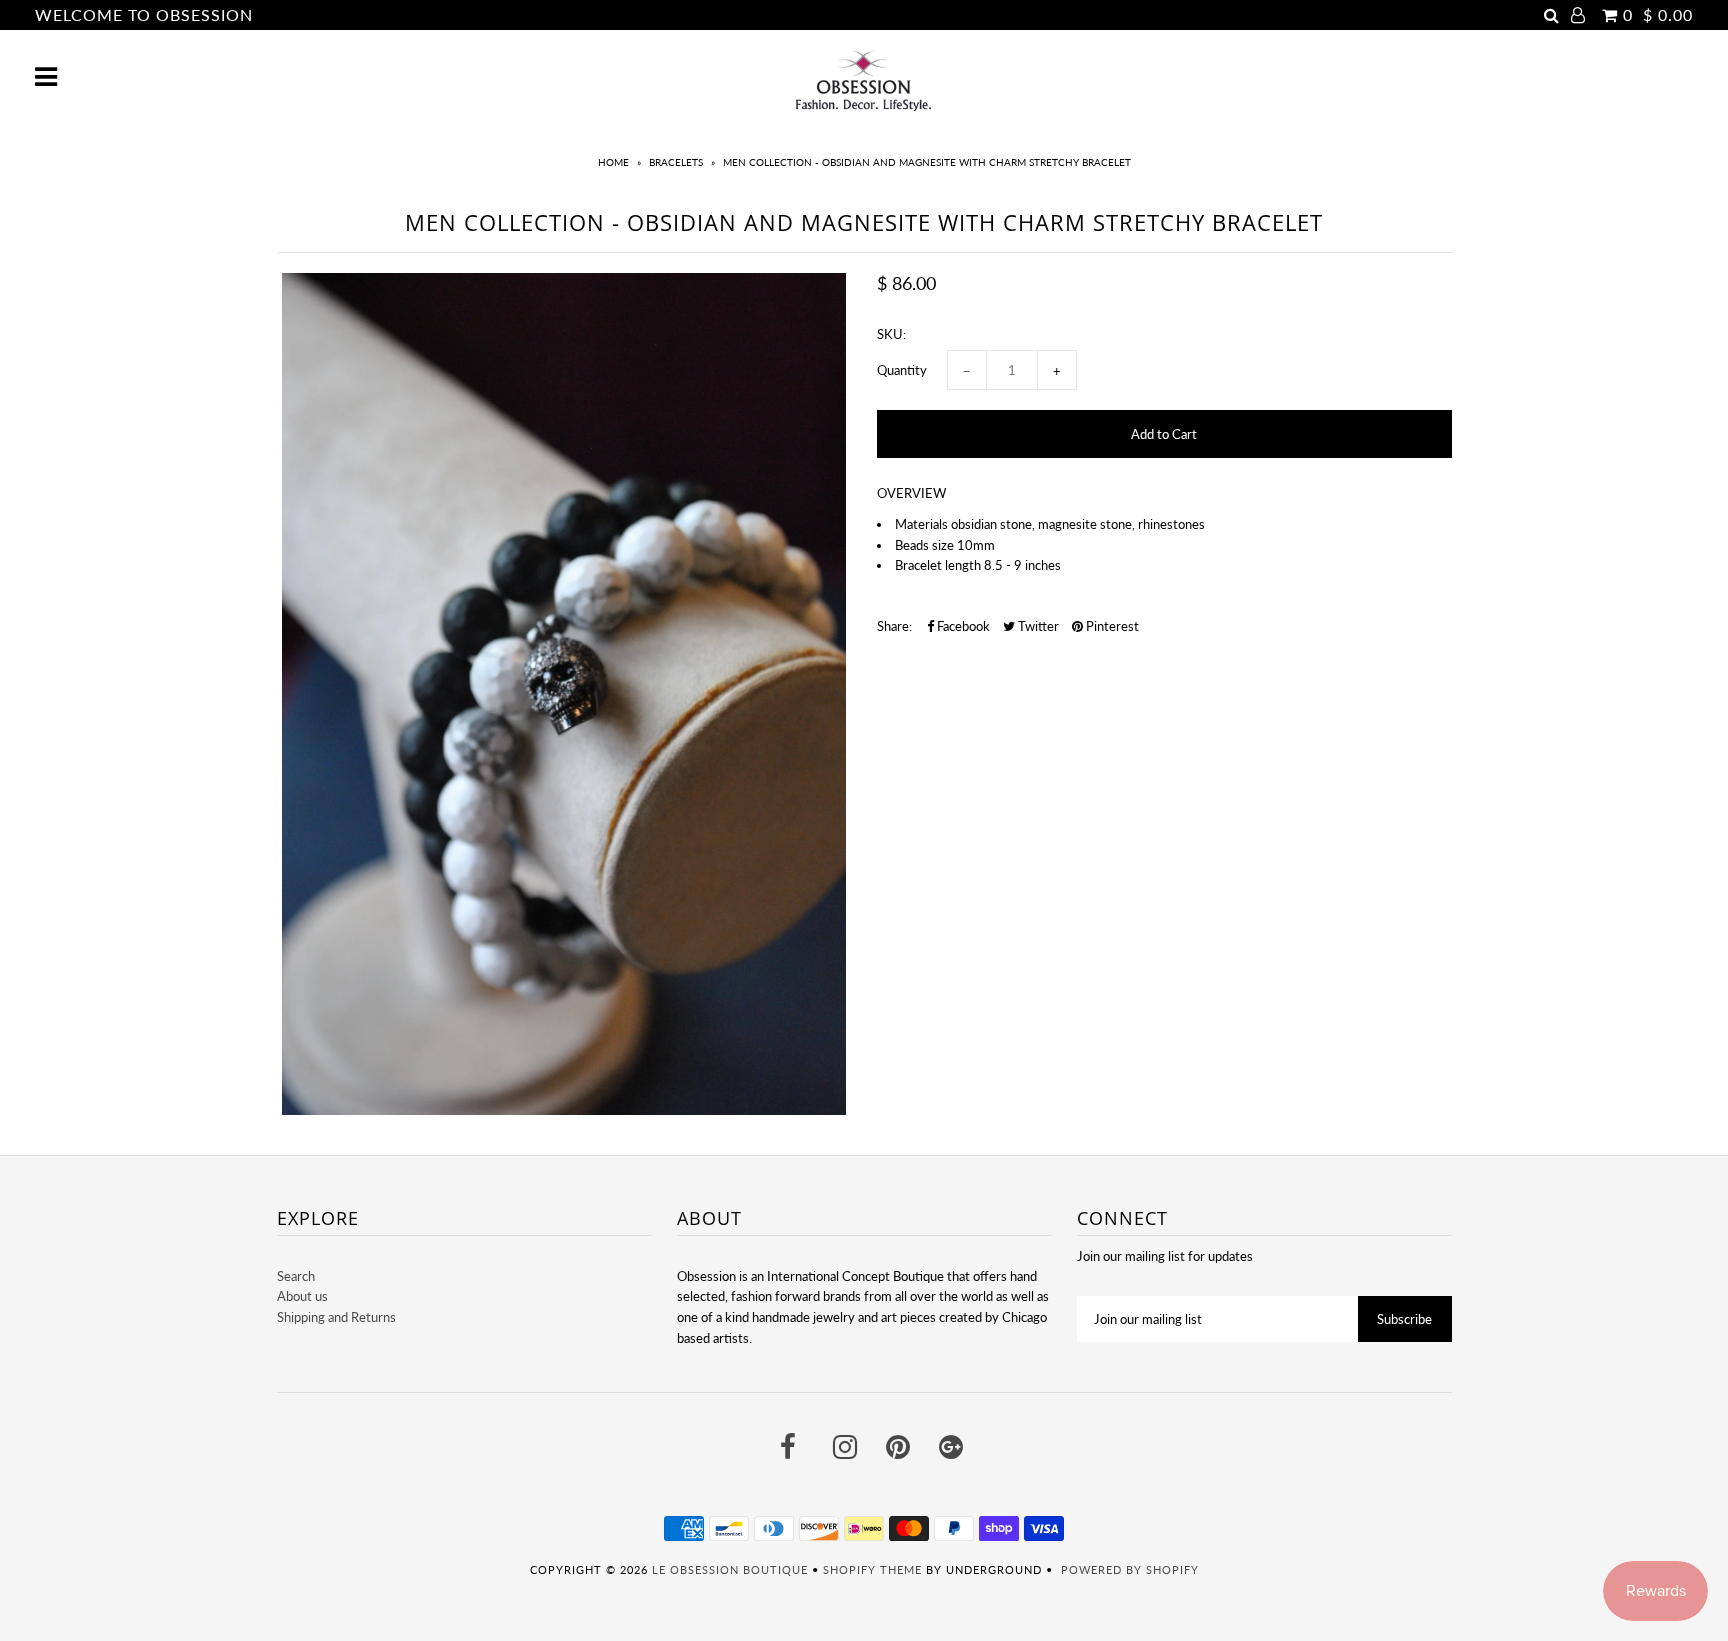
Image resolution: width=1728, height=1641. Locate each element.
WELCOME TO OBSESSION (144, 14)
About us (302, 1296)
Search (296, 1276)
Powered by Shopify (1130, 1569)
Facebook (962, 626)
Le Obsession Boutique (730, 1569)
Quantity (902, 370)
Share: (894, 626)
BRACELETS (676, 162)
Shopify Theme (872, 1569)
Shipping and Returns (336, 1317)
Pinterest (1111, 626)
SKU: (891, 334)
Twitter (1037, 626)
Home (613, 162)
